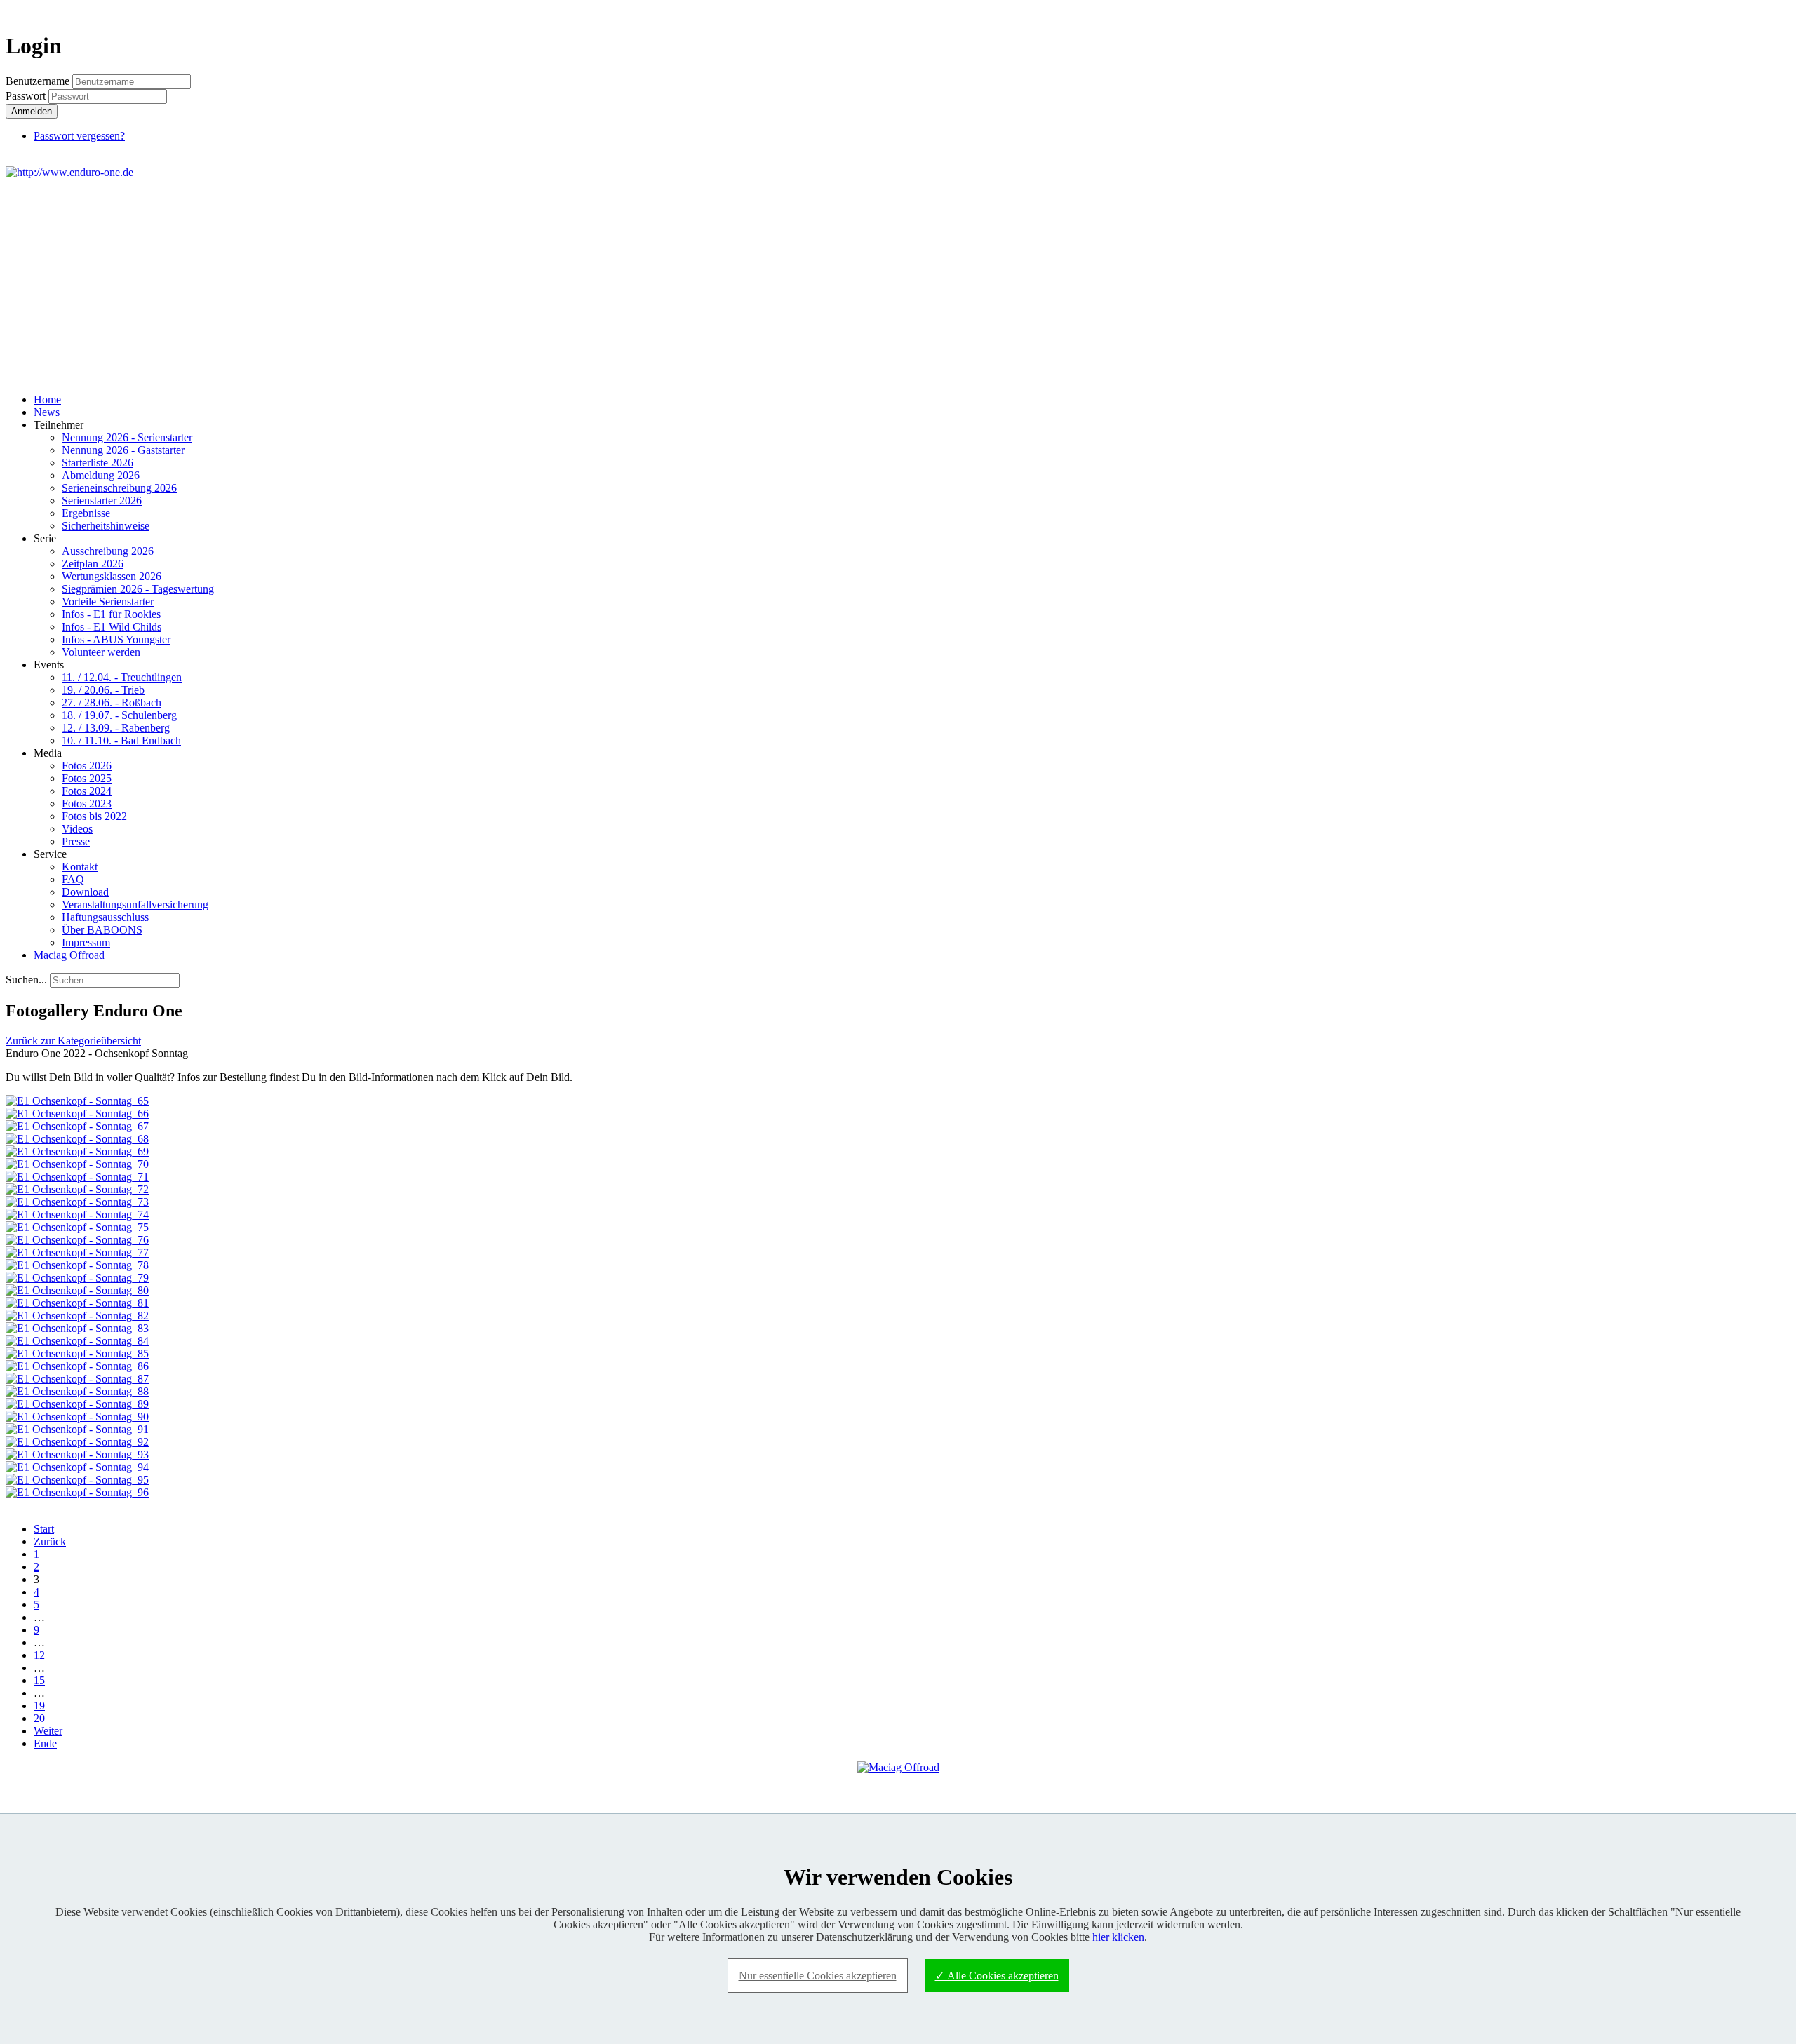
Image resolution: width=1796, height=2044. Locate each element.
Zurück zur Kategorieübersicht (73, 1041)
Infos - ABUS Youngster (116, 639)
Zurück (50, 1541)
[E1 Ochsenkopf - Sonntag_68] (77, 1139)
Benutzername (38, 81)
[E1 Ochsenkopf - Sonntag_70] (77, 1164)
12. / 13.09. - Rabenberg (116, 728)
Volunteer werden (101, 652)
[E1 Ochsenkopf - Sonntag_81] (77, 1303)
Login (1765, 12)
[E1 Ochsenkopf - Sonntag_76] (77, 1240)
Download (85, 892)
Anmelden (32, 111)
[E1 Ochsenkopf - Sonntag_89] (77, 1404)
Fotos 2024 (87, 791)
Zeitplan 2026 (93, 564)
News (47, 412)
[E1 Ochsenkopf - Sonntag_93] (77, 1454)
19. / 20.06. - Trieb (103, 690)
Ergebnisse (86, 513)
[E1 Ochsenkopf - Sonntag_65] (77, 1101)
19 (39, 1706)
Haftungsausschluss (105, 917)
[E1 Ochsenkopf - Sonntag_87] (77, 1379)
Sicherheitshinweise (106, 526)
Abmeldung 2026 (101, 475)
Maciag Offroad (69, 955)
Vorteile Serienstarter (108, 601)
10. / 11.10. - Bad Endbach (121, 740)
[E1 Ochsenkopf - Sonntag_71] (77, 1177)
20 (39, 1718)
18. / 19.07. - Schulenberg (119, 715)
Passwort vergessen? (79, 136)
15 (39, 1680)
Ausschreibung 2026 (108, 551)
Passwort (27, 96)
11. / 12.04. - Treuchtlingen (122, 677)
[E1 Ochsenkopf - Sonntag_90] (77, 1417)
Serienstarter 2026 (102, 500)
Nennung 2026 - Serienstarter (127, 437)
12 (39, 1655)
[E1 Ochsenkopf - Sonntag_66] (77, 1114)
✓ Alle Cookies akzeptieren (997, 1976)
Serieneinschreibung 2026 (119, 488)
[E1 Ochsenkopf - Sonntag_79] (77, 1278)
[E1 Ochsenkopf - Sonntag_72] (77, 1189)
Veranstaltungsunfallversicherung (135, 905)
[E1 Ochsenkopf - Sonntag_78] (77, 1265)
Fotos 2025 (87, 778)
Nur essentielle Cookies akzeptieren (818, 1976)
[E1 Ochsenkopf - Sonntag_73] (77, 1202)
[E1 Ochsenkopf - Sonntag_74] (77, 1215)
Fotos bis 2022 (94, 816)
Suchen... (26, 980)
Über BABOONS (102, 930)
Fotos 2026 (87, 766)
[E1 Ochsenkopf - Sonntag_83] (77, 1328)
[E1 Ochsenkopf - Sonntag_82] (77, 1316)
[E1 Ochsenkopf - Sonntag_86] (77, 1366)
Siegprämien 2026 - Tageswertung (138, 589)
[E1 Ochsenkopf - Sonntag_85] (77, 1353)
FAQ (73, 879)
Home (47, 399)
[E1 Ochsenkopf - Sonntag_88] (77, 1391)
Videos (77, 829)
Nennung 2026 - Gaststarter (123, 450)
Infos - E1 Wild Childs (112, 627)
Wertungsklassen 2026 (112, 576)
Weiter (48, 1731)
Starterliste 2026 (98, 463)
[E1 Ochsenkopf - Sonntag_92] (77, 1442)
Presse (76, 841)
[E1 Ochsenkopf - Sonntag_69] (77, 1151)
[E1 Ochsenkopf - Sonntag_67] (77, 1126)
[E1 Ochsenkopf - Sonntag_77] (77, 1252)
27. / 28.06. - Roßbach (112, 702)
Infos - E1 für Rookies (111, 614)
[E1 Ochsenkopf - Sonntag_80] (77, 1290)
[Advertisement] (898, 284)
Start (44, 1529)
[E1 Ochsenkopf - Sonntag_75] (77, 1227)
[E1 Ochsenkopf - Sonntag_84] (77, 1341)
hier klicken (1118, 1937)
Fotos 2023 (87, 804)
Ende (45, 1743)
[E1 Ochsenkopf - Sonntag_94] (77, 1467)
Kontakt (80, 867)
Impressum (86, 942)
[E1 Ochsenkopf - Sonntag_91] (77, 1429)
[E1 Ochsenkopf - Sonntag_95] (77, 1480)
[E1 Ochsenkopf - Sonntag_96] (77, 1492)
